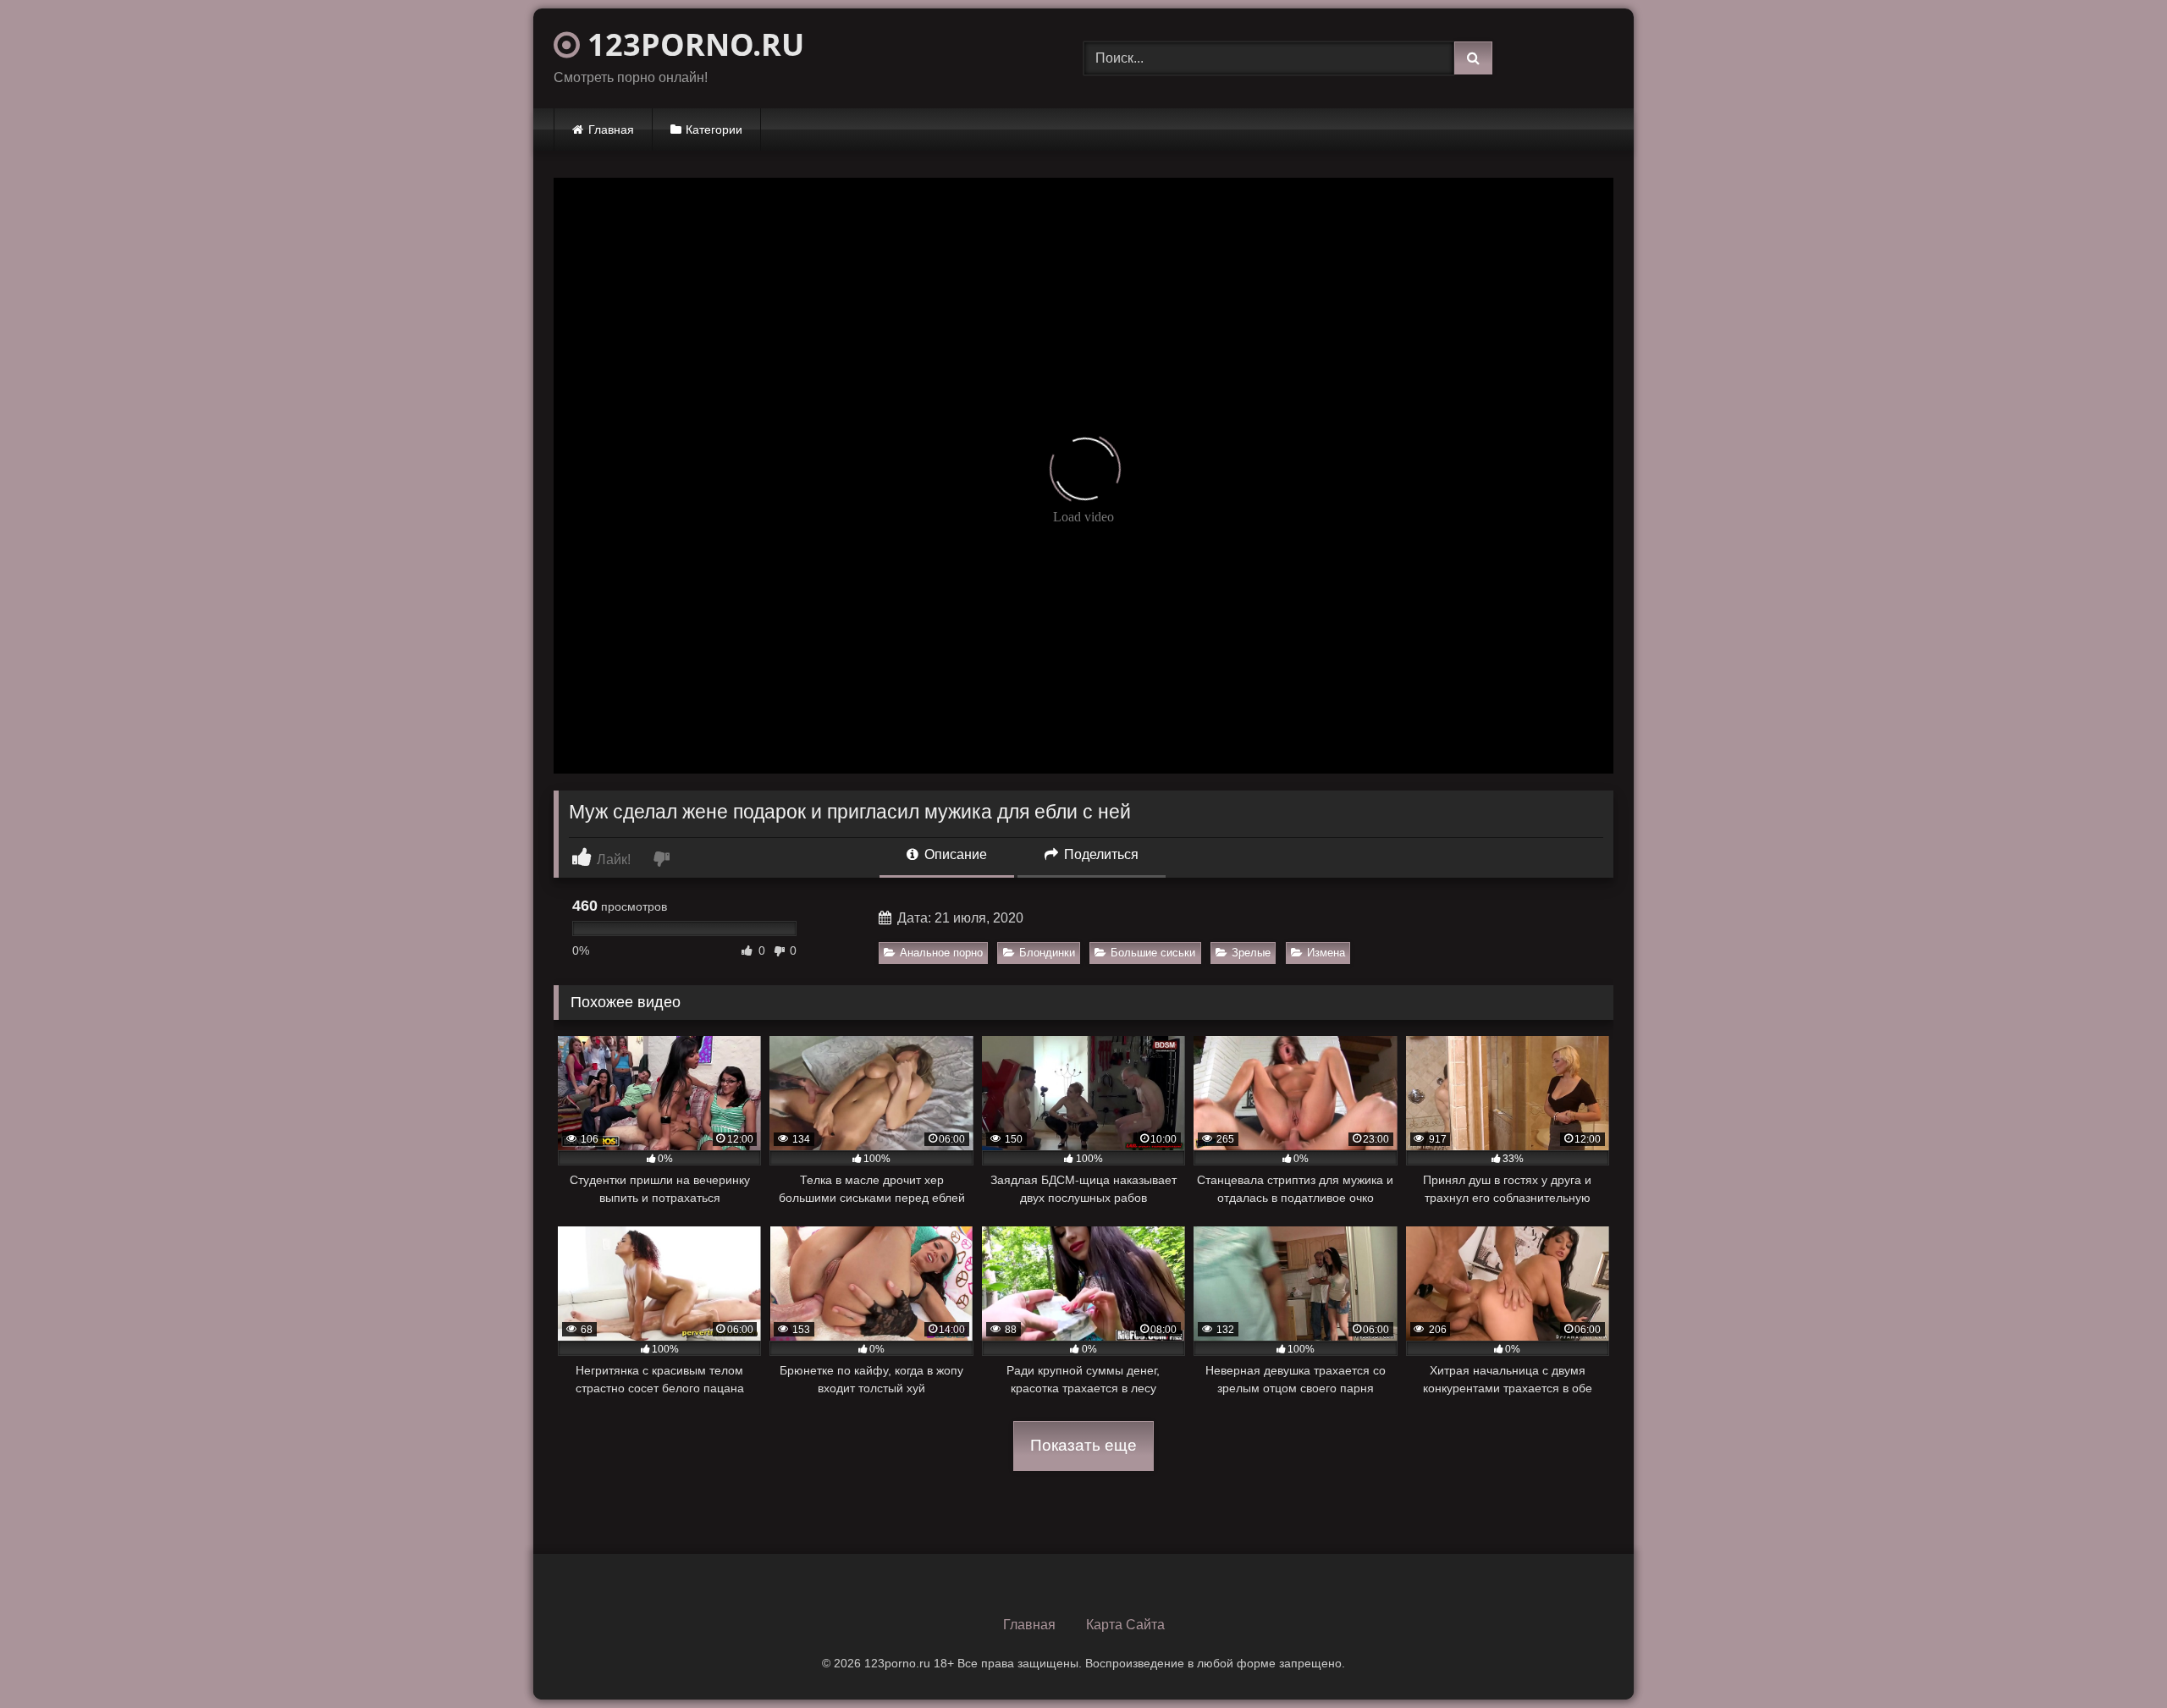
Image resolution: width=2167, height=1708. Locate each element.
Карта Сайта (1125, 1625)
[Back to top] (2115, 1658)
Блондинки (1047, 953)
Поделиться (1100, 854)
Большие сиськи (1153, 953)
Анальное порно (941, 953)
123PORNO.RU (692, 44)
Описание (954, 854)
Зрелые (1251, 953)
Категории (714, 129)
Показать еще (1083, 1445)
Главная (611, 129)
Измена (1326, 953)
